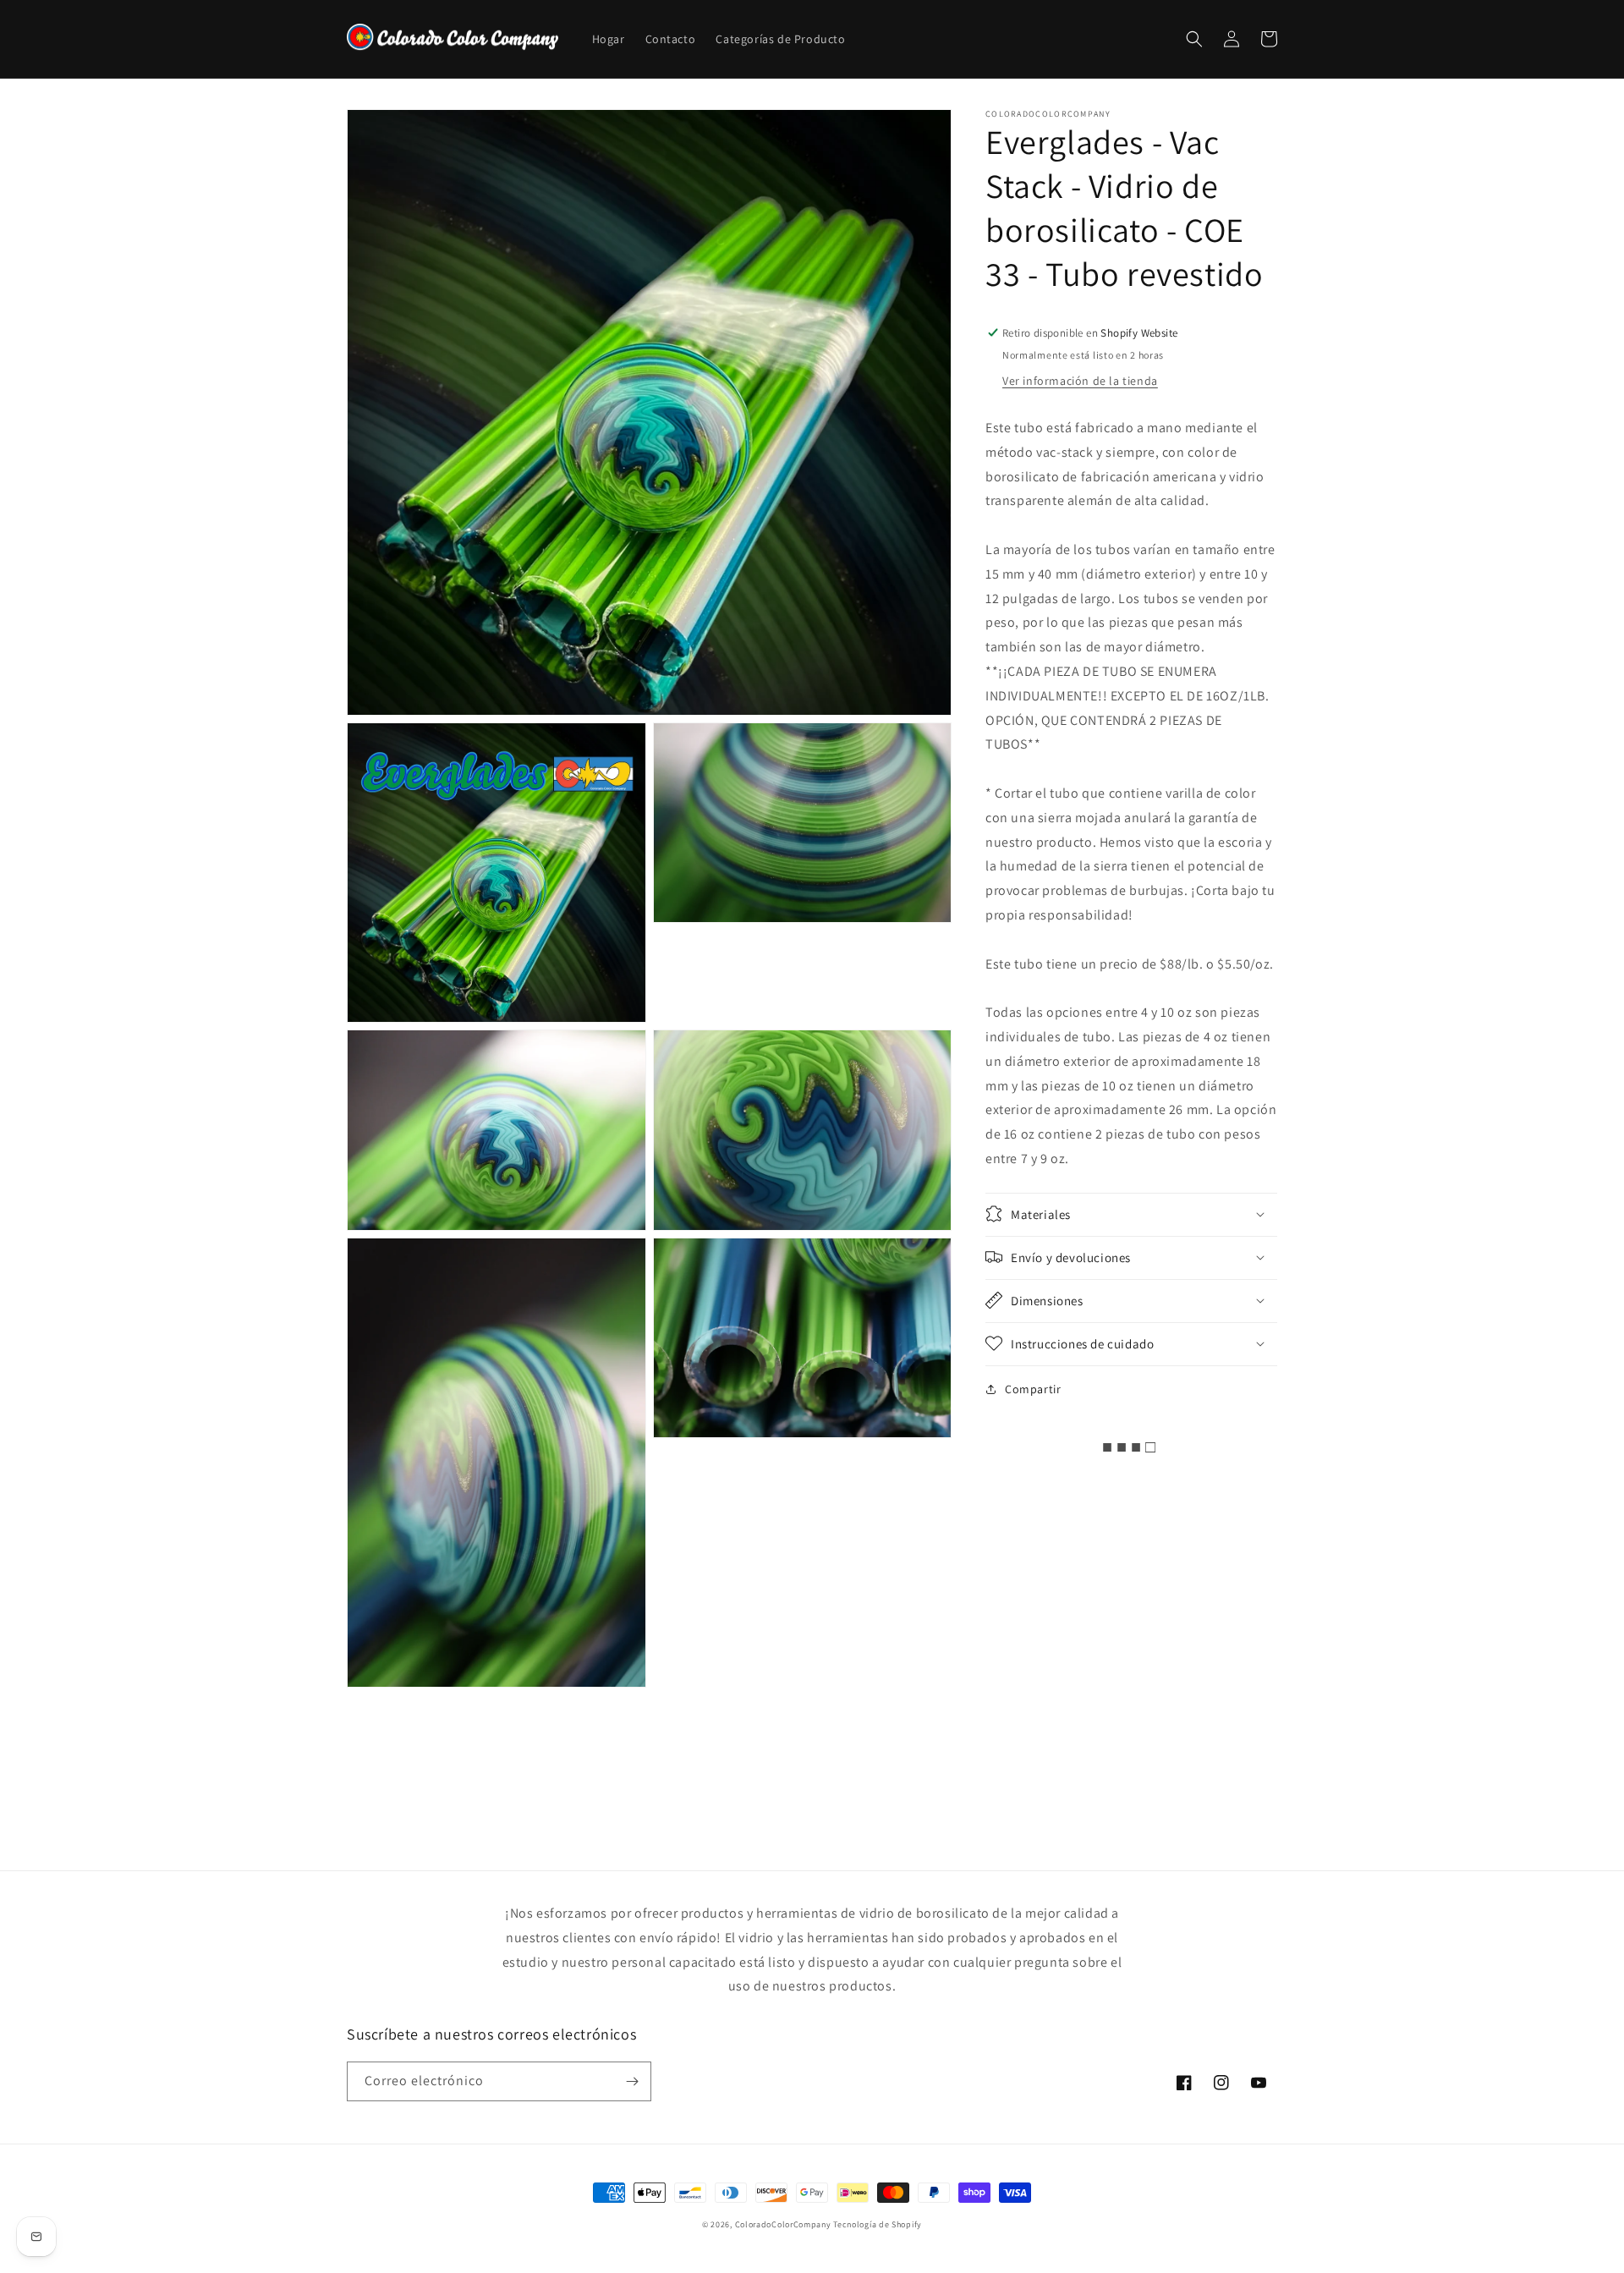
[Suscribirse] (632, 2081)
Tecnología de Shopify (878, 2224)
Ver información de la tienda (1080, 380)
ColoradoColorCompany (783, 2224)
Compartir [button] (1033, 1388)
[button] (1194, 39)
